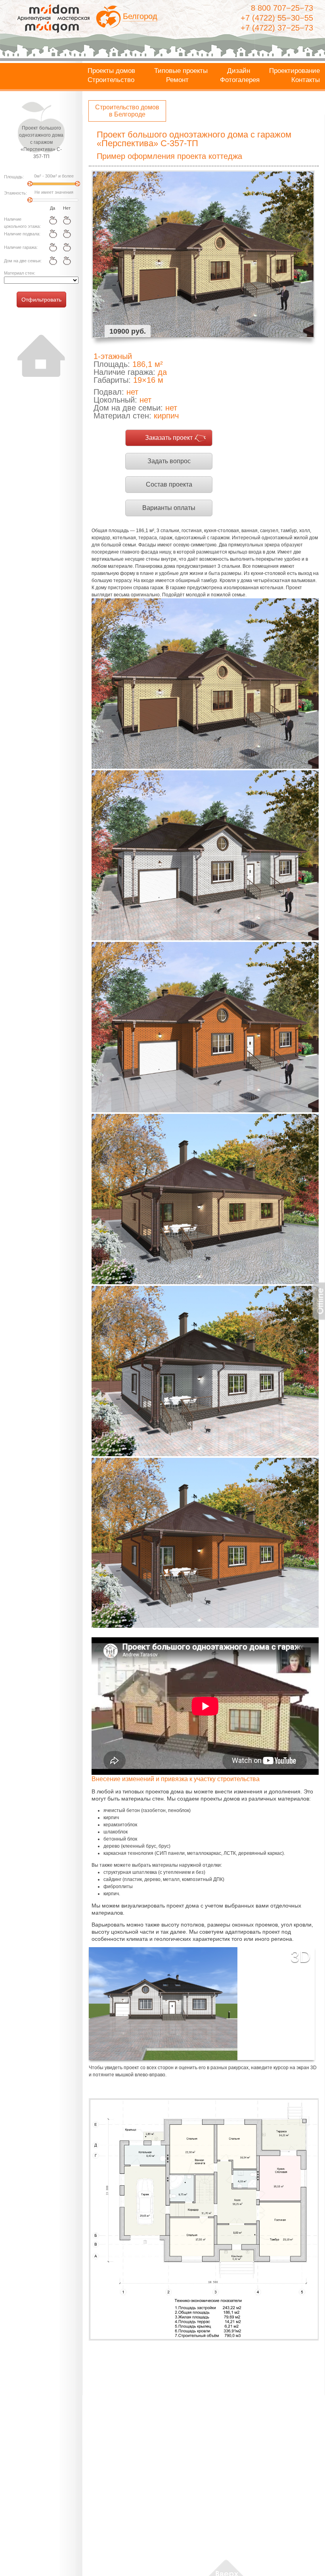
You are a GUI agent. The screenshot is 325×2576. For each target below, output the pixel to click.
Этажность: (15, 193)
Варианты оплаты (169, 508)
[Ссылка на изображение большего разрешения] (204, 2220)
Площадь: (14, 177)
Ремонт (177, 80)
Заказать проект (169, 438)
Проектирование (294, 71)
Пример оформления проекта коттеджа (169, 156)
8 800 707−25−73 (282, 8)
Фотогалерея (240, 80)
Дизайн (239, 71)
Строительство (111, 80)
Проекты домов (111, 71)
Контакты (306, 80)
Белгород (140, 16)
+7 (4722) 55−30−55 (277, 18)
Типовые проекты (181, 71)
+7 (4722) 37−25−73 (277, 28)
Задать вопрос (169, 461)
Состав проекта (169, 484)
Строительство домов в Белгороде (127, 111)
